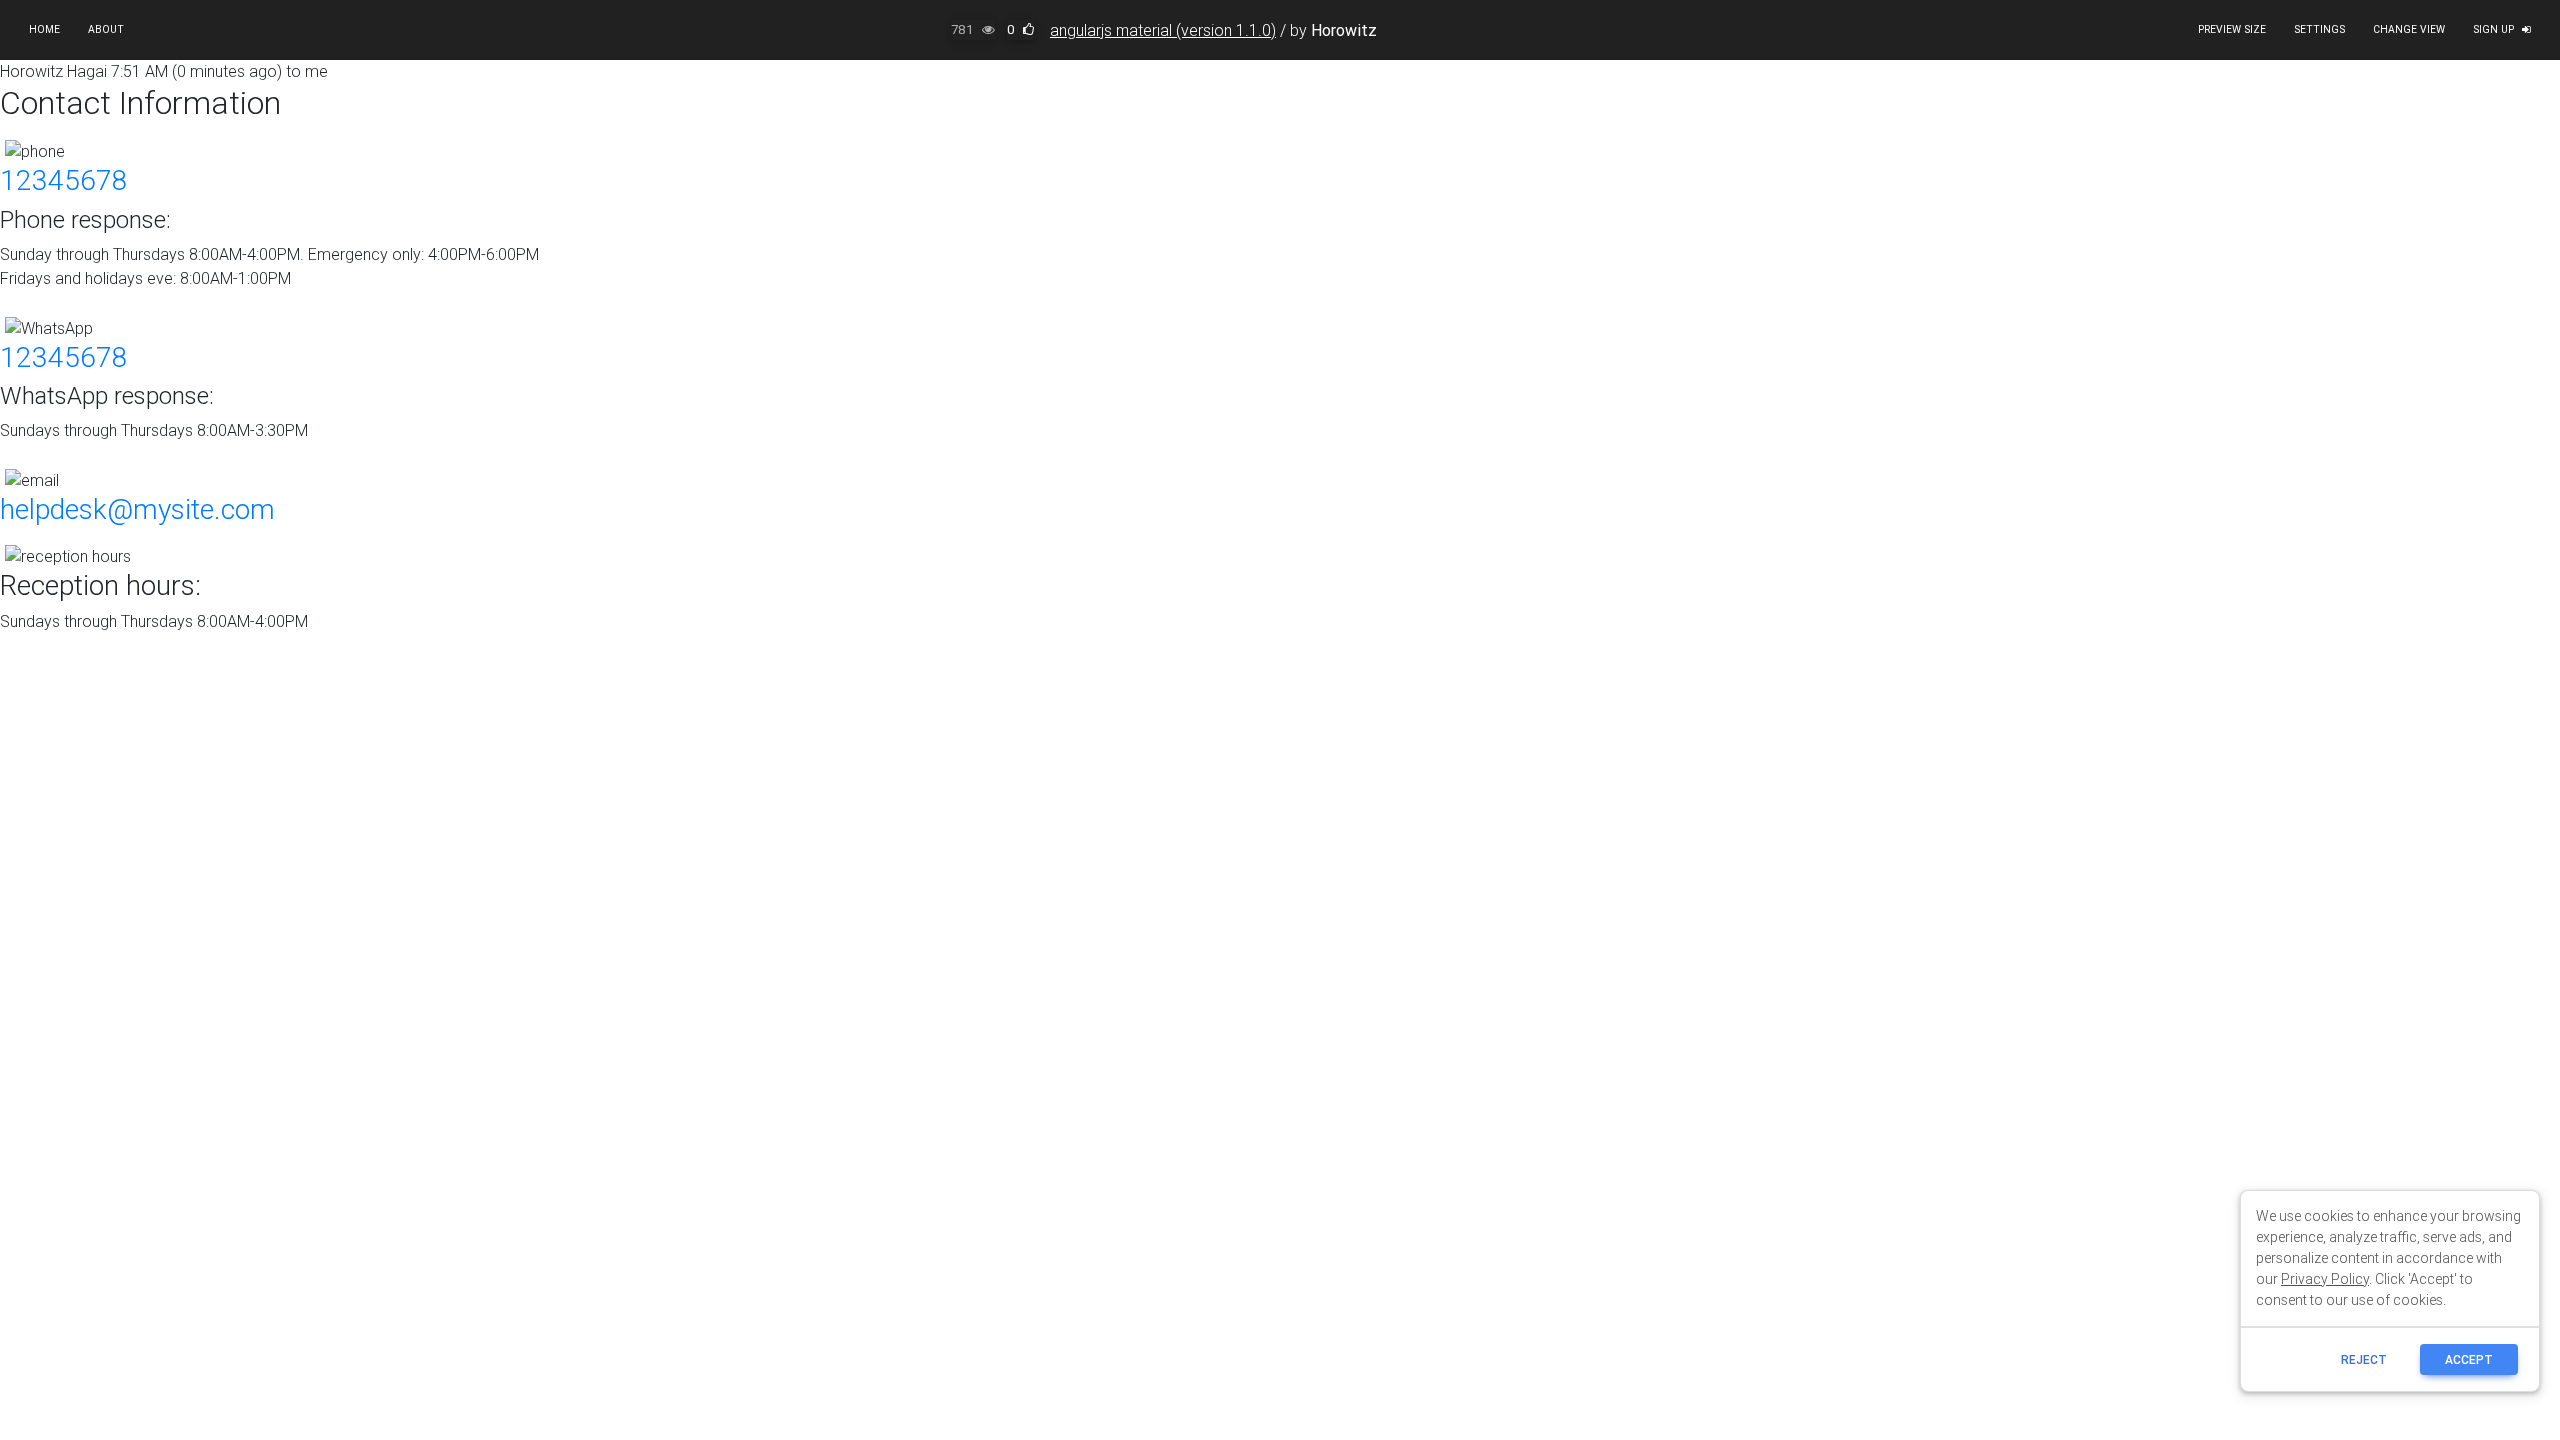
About (106, 29)
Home (44, 29)
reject (2364, 1359)
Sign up (2493, 29)
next (2435, 290)
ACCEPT (2469, 1359)
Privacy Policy (2325, 1279)
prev (2369, 290)
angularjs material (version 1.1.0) (1163, 30)
